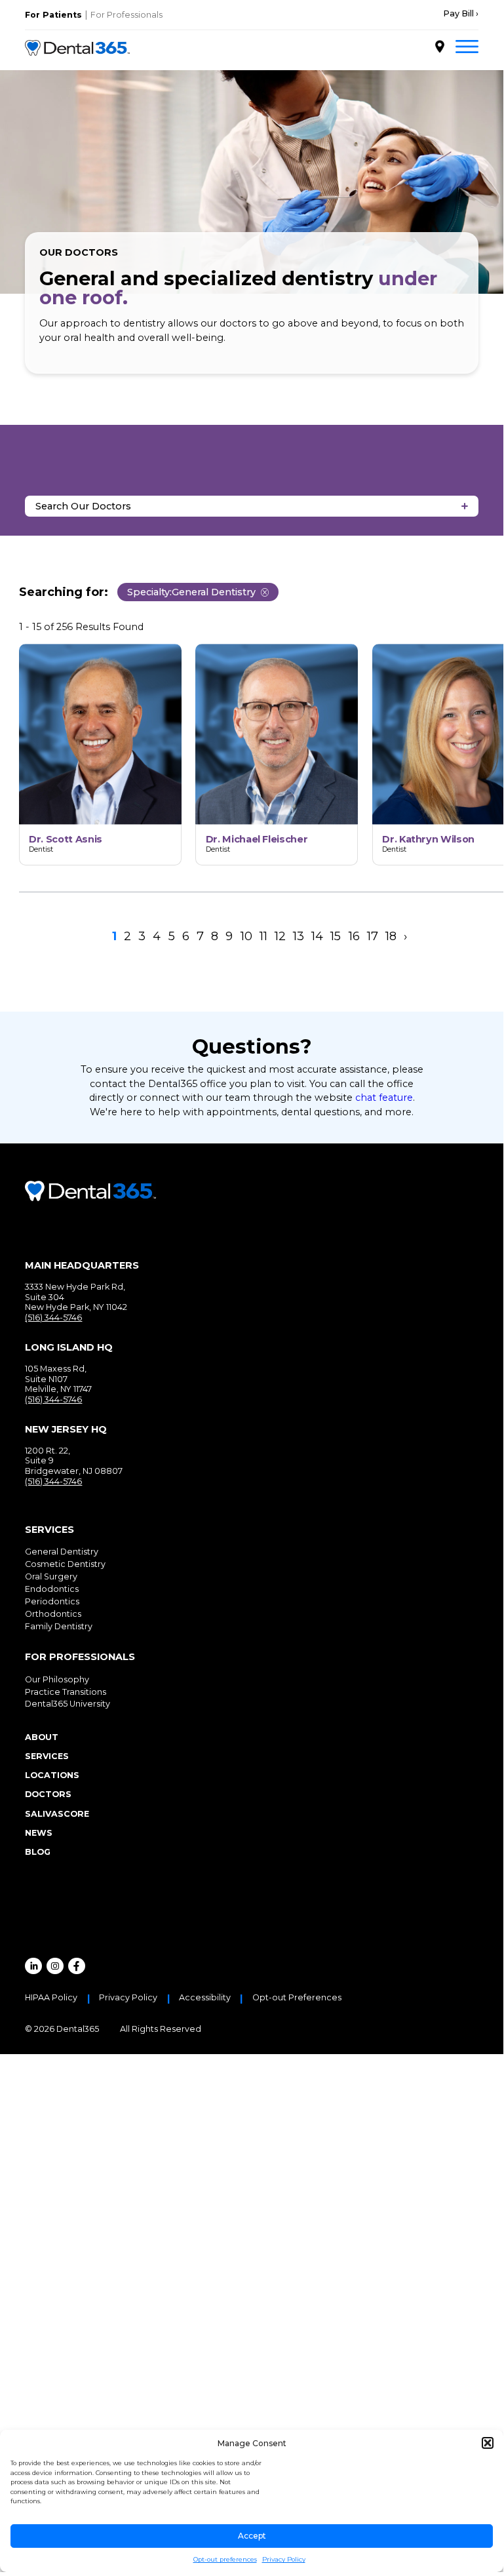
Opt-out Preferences (297, 1998)
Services (47, 1756)
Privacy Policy (284, 2559)
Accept (252, 2536)
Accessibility (205, 1998)
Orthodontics (53, 1614)
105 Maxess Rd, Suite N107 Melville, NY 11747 (58, 1379)
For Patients (53, 15)
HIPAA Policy (51, 1998)
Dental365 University (68, 1704)
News (39, 1833)
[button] (488, 2443)
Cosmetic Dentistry (65, 1564)
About (42, 1737)
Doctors (48, 1794)
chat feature (384, 1098)
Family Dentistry (59, 1626)
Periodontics (52, 1601)
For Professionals (126, 15)
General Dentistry (62, 1552)
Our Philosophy (57, 1679)
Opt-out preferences (225, 2559)
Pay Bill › (461, 14)
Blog (38, 1852)
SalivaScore (57, 1814)
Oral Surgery (51, 1576)
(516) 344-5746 (53, 1318)
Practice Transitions (66, 1692)
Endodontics (52, 1589)
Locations (52, 1775)
